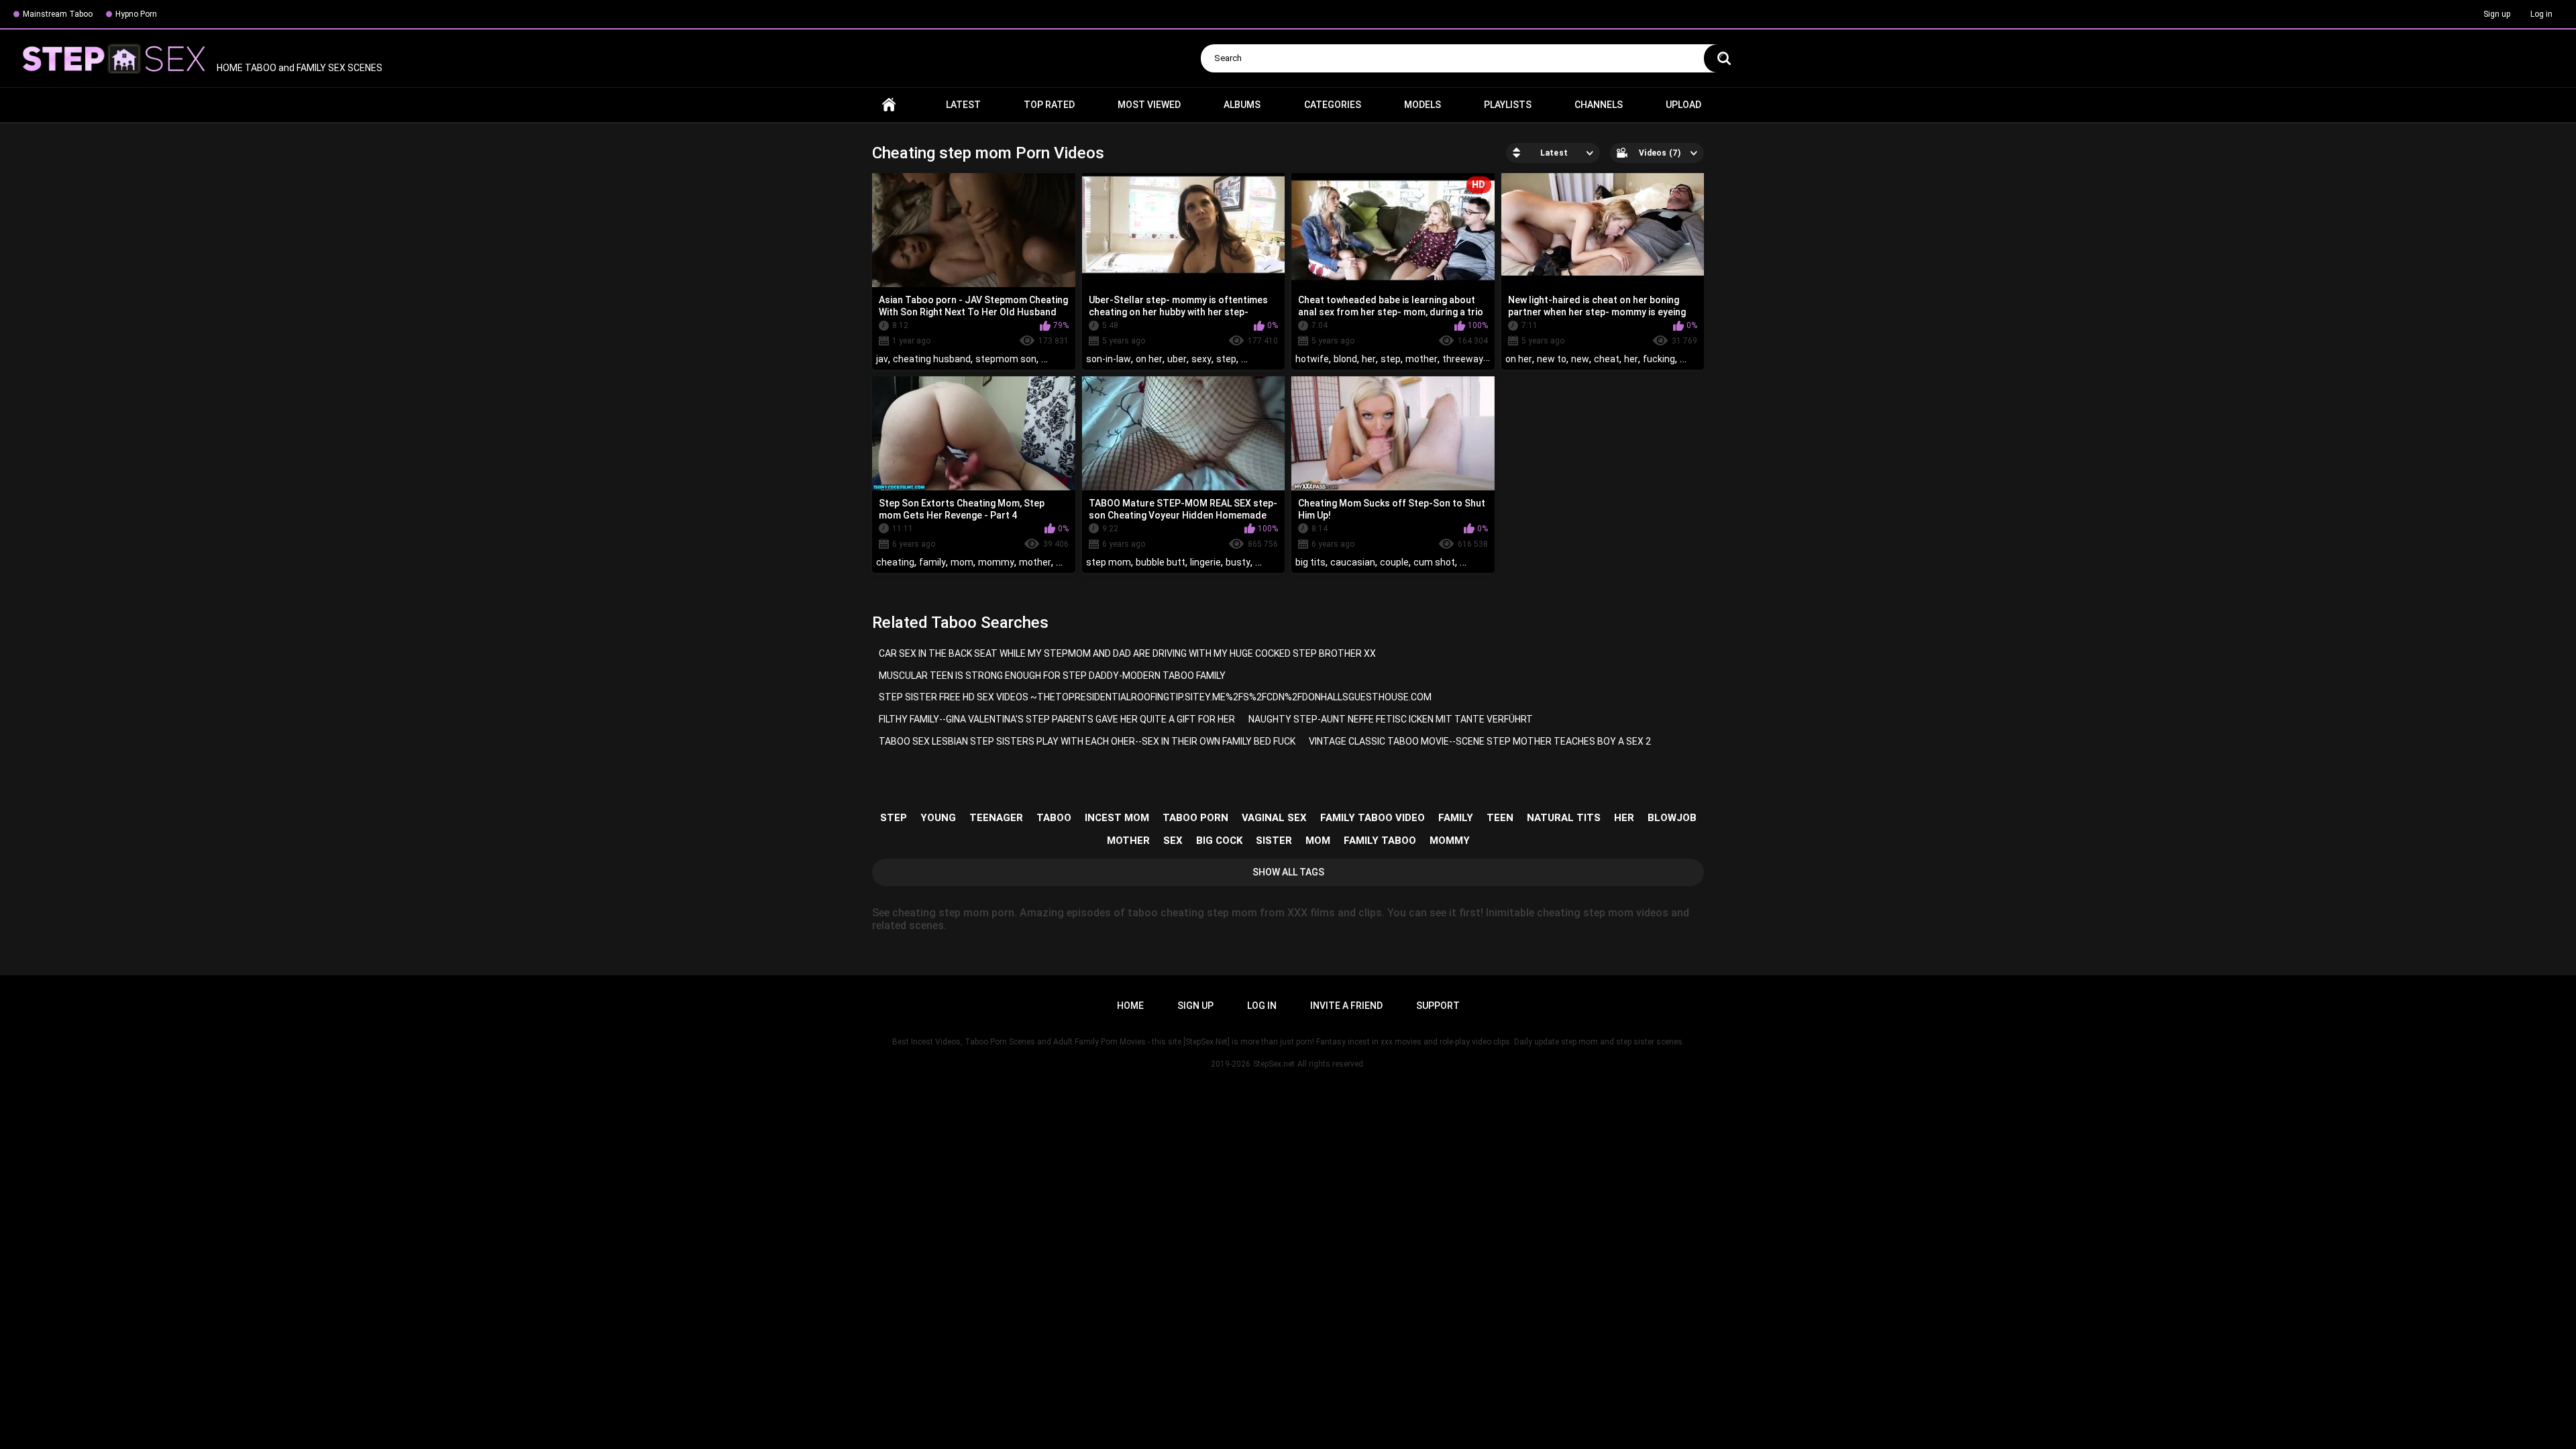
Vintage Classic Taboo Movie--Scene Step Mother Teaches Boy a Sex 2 (1480, 741)
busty (1238, 562)
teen (1500, 818)
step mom (1109, 562)
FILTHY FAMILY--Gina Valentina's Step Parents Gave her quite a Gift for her (1057, 719)
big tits (1310, 562)
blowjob (1672, 818)
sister (1274, 841)
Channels (1599, 105)
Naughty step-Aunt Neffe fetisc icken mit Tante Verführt (1391, 719)
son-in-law (1109, 359)
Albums (1242, 105)
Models (1423, 105)
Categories (1333, 105)
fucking (1659, 359)
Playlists (1508, 105)
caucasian (1353, 562)
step (1226, 359)
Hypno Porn (136, 14)
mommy (996, 562)
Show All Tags (1288, 872)
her (1369, 359)
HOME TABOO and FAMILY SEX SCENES (299, 68)
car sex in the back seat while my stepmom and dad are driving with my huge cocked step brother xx (1127, 653)
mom (962, 562)
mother (1421, 359)
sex (1173, 841)
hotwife (1312, 359)
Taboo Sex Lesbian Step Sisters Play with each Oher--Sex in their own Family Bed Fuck (1087, 741)
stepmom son (1006, 359)
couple (1394, 562)
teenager (996, 818)
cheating (895, 562)
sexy (1201, 359)
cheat (1607, 359)
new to (1552, 359)
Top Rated (1049, 105)
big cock (1219, 841)
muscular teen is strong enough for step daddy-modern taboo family (1052, 676)
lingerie (1205, 562)
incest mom (1117, 818)
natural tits (1564, 818)
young (938, 818)
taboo (1054, 818)
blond (1345, 359)
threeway (1463, 359)
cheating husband (932, 359)
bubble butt (1161, 562)
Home (889, 105)
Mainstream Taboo (58, 14)
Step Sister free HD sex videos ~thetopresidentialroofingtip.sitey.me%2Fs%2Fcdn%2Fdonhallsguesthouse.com (1155, 697)
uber (1177, 359)
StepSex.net (1274, 1064)
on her (1149, 359)
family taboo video (1373, 818)
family (932, 562)
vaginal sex (1274, 818)
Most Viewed (1149, 105)
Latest (963, 105)
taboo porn (1195, 818)
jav (882, 359)
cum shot (1434, 562)
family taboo (1380, 841)
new (1580, 359)
